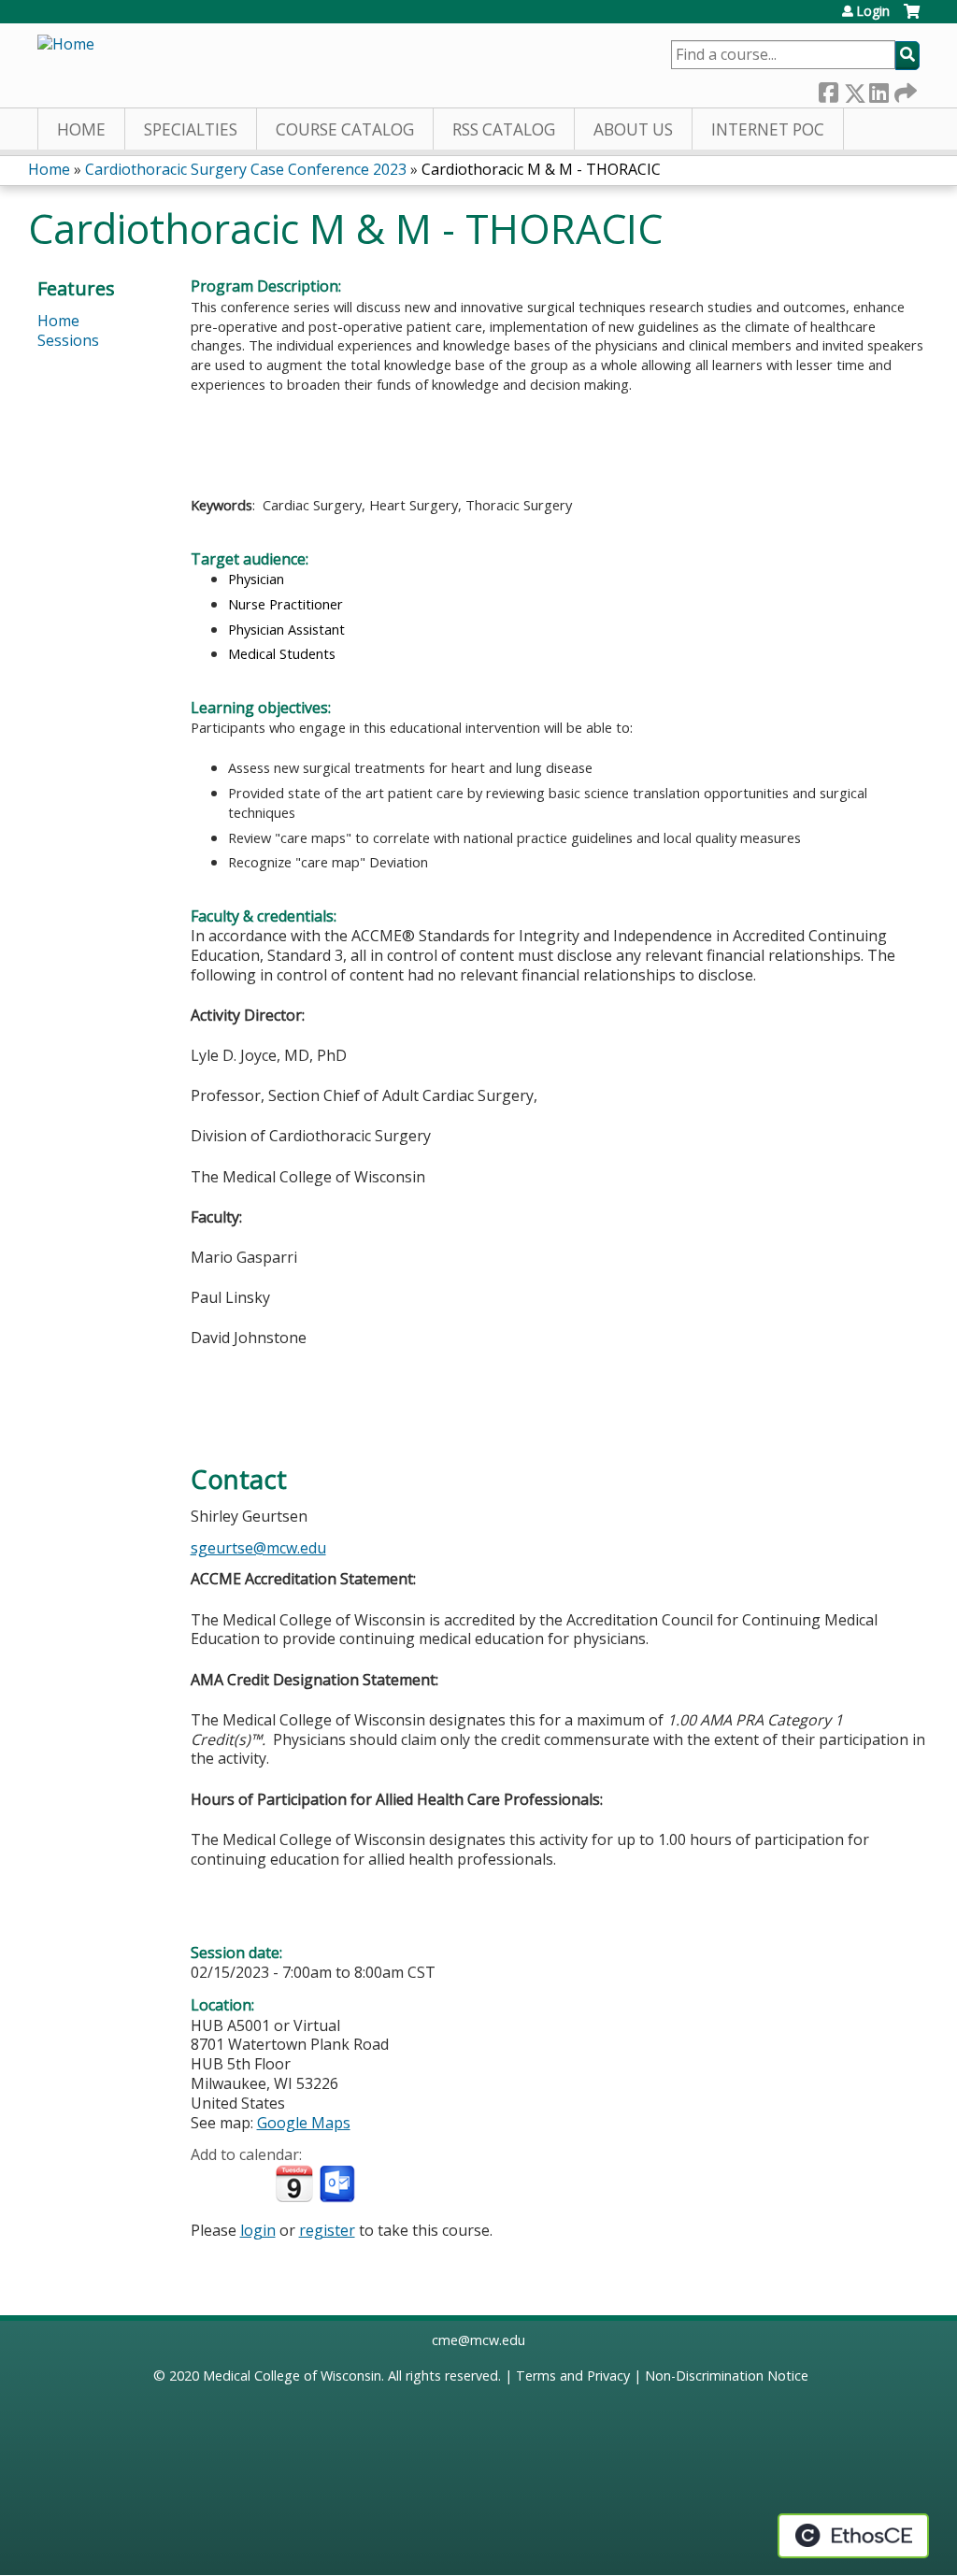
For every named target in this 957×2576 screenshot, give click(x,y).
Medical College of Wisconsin (292, 2376)
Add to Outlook (339, 2184)
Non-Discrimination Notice (727, 2376)
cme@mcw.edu (478, 2340)
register (327, 2230)
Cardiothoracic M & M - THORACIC (541, 169)
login (258, 2230)
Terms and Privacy (573, 2376)
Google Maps (304, 2123)
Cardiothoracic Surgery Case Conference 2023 (246, 169)
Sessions (68, 340)
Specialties (191, 129)
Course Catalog (345, 129)
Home (81, 129)
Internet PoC (768, 129)
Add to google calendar (210, 2184)
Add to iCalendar (294, 2183)
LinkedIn (878, 88)
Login (873, 11)
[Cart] (912, 18)
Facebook (828, 88)
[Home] (66, 44)
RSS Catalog (504, 129)
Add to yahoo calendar (252, 2184)
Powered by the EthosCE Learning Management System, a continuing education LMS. (853, 2536)
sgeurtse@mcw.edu (258, 1548)
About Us (633, 129)
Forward (904, 88)
